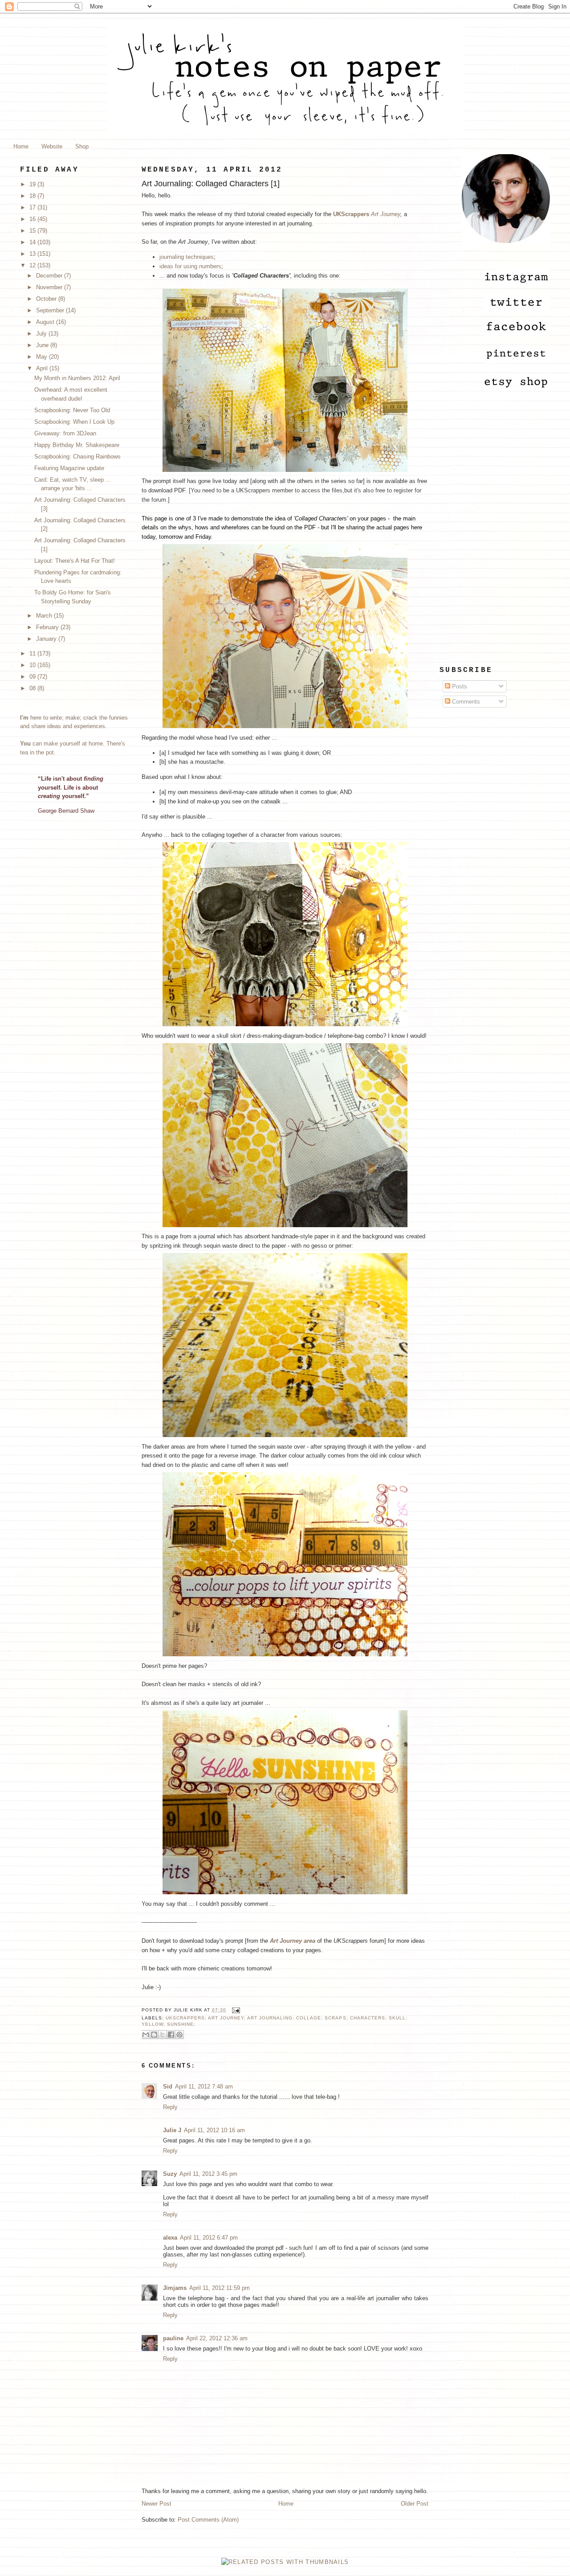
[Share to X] (163, 2035)
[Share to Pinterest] (179, 2035)
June (43, 345)
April (43, 368)
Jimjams (175, 2288)
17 (33, 207)
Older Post (415, 2504)
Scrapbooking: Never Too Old (72, 410)
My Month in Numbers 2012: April (77, 378)
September (51, 310)
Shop (82, 146)
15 (33, 231)
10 (33, 665)
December (50, 276)
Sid (168, 2087)
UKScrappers (351, 214)
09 (33, 677)
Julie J (172, 2130)
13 (33, 254)
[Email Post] (235, 2010)
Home (21, 146)
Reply (170, 2107)
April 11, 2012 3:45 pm (208, 2174)
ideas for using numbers (190, 266)
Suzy (170, 2174)
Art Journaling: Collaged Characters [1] (211, 184)
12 (33, 265)
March (45, 616)
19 (33, 184)
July (42, 334)
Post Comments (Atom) (208, 2520)
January (47, 639)
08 (33, 688)
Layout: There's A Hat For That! (75, 561)
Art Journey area (293, 1941)
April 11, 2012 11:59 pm (220, 2288)
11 (33, 653)
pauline (173, 2338)
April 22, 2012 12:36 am (217, 2338)
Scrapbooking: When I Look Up (74, 422)
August (46, 322)
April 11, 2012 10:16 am (214, 2130)
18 (33, 196)
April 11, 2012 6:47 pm (209, 2238)
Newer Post (157, 2504)
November (50, 287)
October (47, 299)
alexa (170, 2238)
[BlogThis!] (154, 2035)
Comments (465, 702)
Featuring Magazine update (69, 468)
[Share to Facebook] (171, 2035)
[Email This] (146, 2035)
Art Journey (386, 214)
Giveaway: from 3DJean (65, 433)
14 (33, 242)
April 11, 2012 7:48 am (204, 2087)
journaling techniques (187, 257)
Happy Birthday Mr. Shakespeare (77, 445)
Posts (459, 686)
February (48, 627)
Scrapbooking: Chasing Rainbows (77, 457)
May (43, 357)
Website (52, 146)
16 (33, 219)
